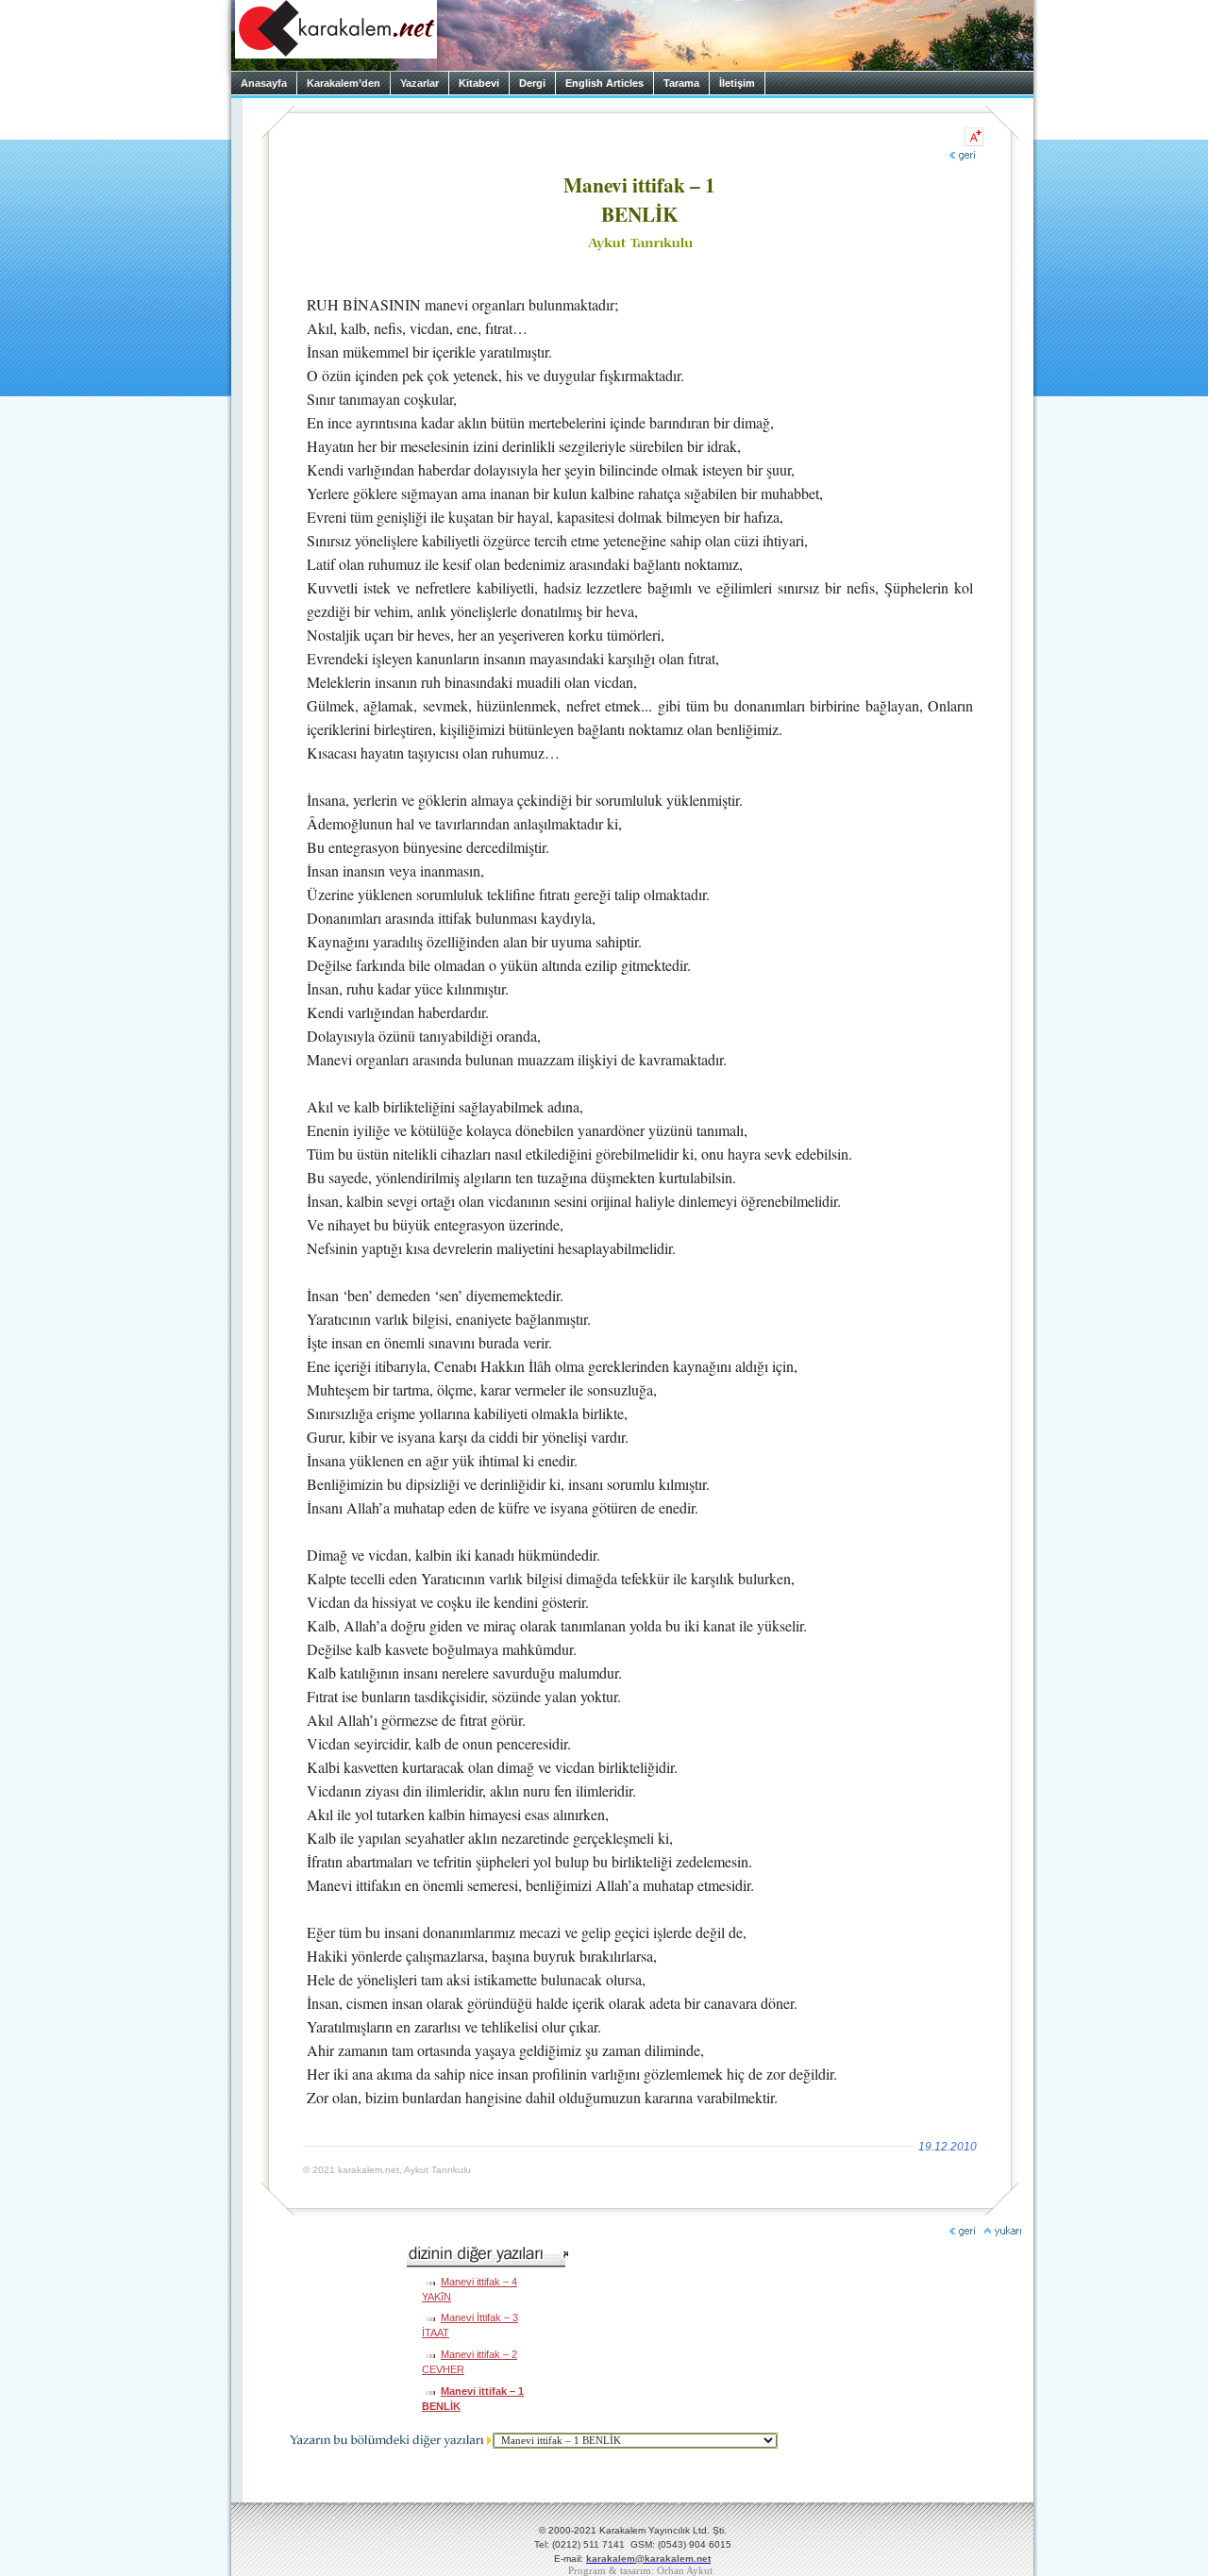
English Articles (604, 83)
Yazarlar (419, 83)
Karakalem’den (344, 83)
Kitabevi (479, 83)
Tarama (681, 83)
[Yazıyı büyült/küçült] (974, 137)
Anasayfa (264, 83)
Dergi (532, 83)
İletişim (737, 83)
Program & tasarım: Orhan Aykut (640, 2571)
